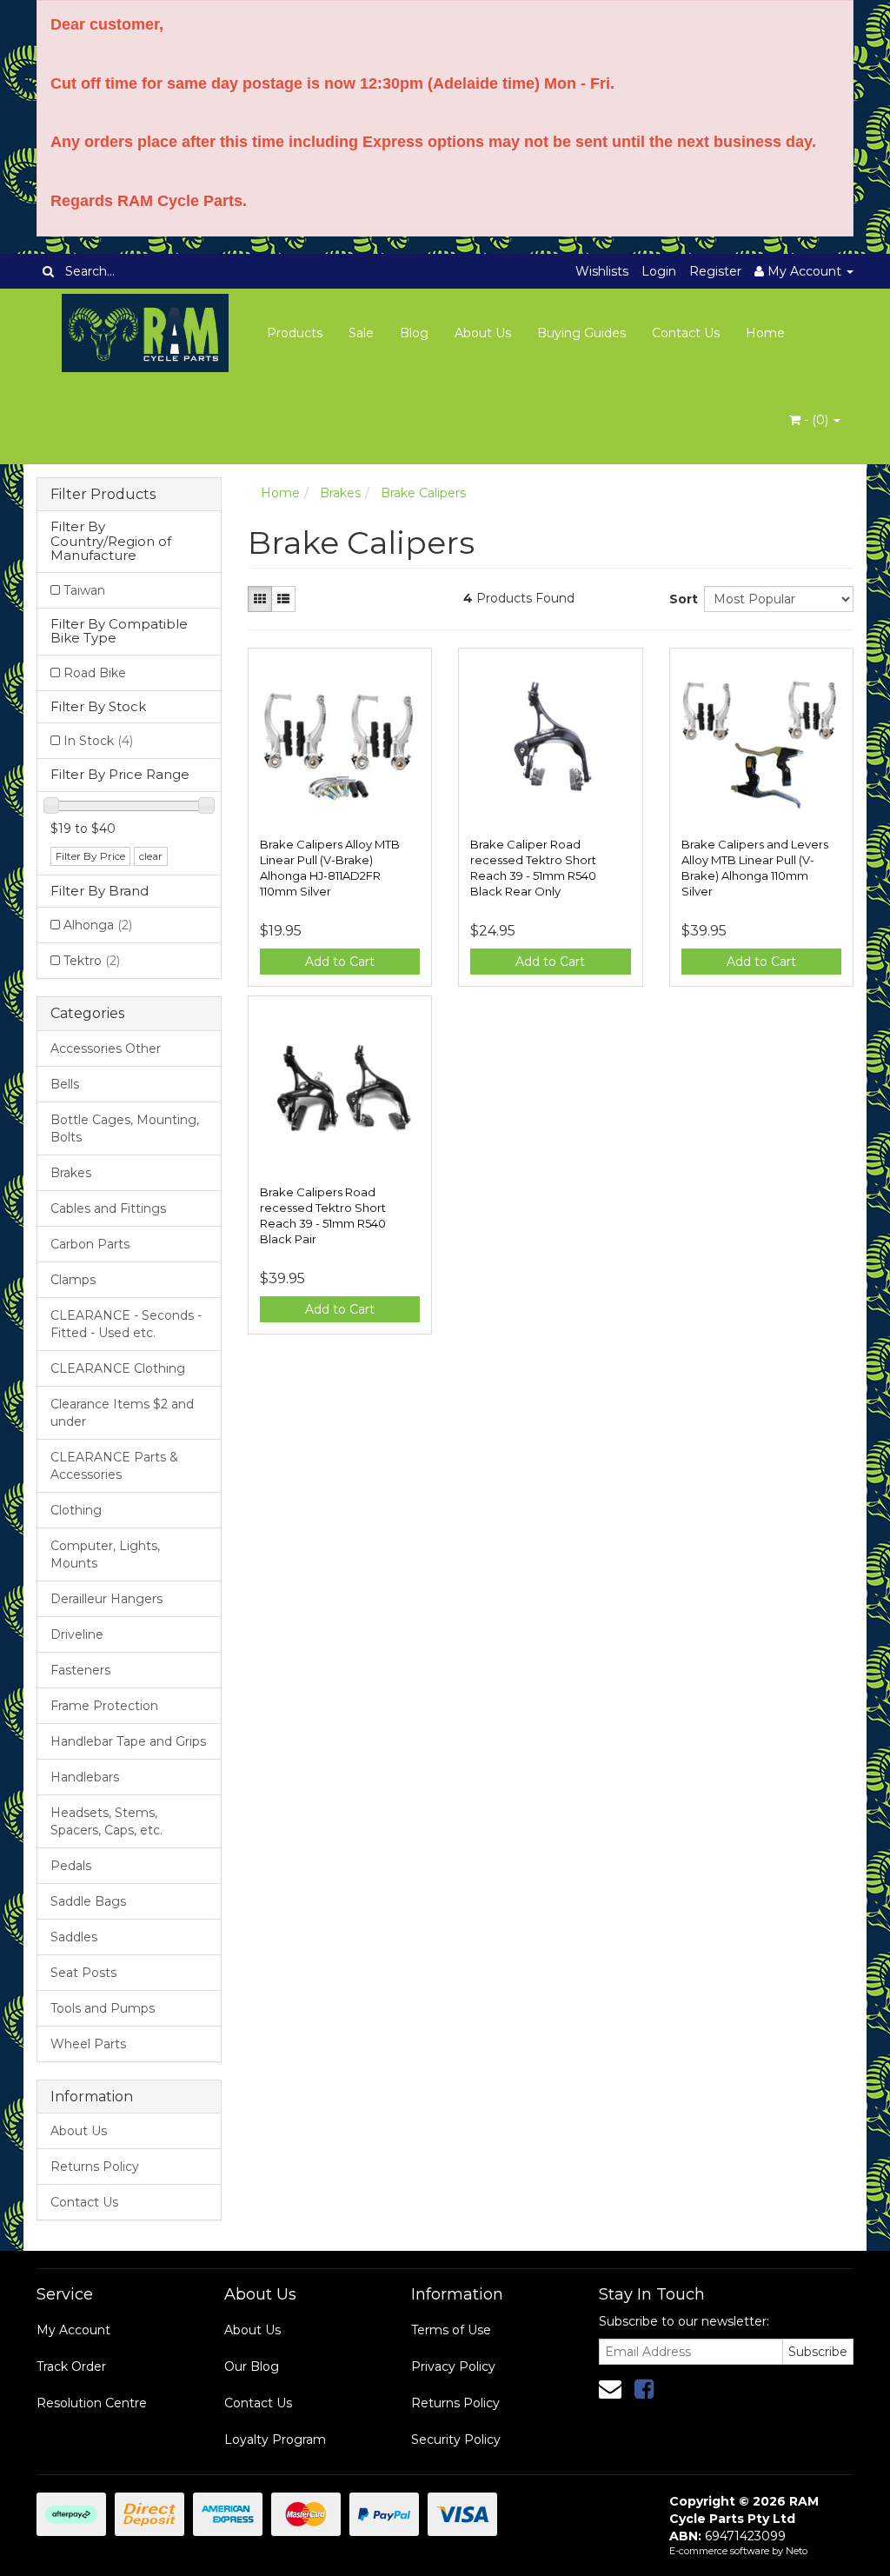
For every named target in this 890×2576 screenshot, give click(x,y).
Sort (680, 599)
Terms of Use (451, 2330)
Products (295, 333)
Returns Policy (95, 2167)
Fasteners (80, 1670)
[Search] (48, 271)
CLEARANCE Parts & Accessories (114, 1466)
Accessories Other (106, 1048)
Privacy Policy (453, 2366)
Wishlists (602, 271)
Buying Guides (581, 333)
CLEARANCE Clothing (118, 1368)
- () (816, 420)
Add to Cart (340, 962)
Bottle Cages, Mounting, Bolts (125, 1128)
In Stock (98, 741)
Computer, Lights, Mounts (105, 1554)
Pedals (71, 1866)
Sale (361, 333)
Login (659, 271)
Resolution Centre (92, 2403)
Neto (797, 2551)
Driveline (77, 1634)
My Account (73, 2330)
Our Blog (252, 2366)
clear (151, 856)
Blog (414, 333)
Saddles (74, 1937)
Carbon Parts (90, 1244)
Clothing (76, 1510)
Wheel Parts (88, 2044)
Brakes (71, 1173)
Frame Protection (104, 1706)
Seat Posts (83, 1973)
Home (765, 333)
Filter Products (103, 495)
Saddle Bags (88, 1901)
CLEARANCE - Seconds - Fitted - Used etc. (126, 1324)
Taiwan (84, 590)
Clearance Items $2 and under (122, 1413)
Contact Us (686, 333)
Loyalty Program (275, 2440)
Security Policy (456, 2440)
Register (715, 271)
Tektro (92, 961)
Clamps (73, 1280)
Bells (65, 1084)
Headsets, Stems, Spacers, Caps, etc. (106, 1821)
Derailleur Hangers (106, 1599)
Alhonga (98, 925)
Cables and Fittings (108, 1208)
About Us (483, 333)
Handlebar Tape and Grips (128, 1741)
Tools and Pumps (103, 2008)
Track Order (71, 2366)
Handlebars (85, 1777)
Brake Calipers (423, 493)
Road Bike (95, 673)
